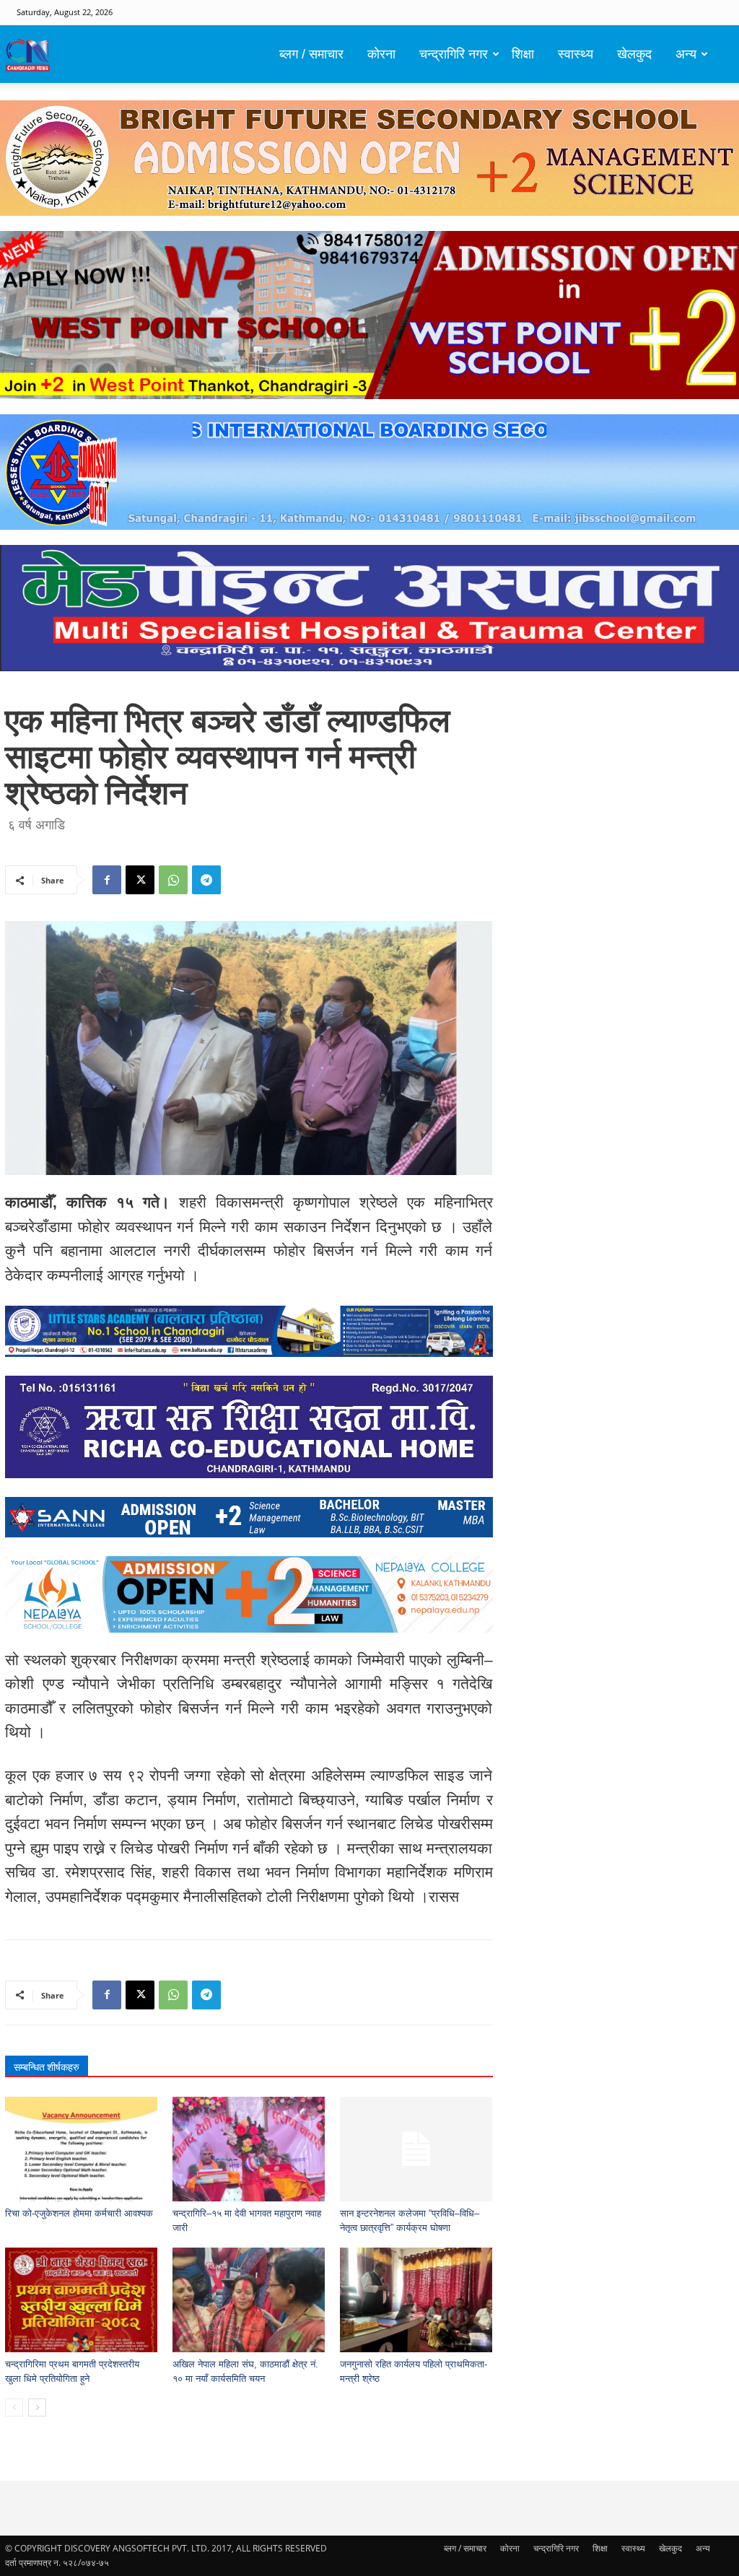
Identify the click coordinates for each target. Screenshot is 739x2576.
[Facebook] (107, 880)
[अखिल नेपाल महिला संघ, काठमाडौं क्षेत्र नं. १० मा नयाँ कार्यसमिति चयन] (249, 2300)
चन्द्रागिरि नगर (454, 54)
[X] (140, 880)
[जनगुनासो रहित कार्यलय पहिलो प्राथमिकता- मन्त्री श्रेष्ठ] (416, 2300)
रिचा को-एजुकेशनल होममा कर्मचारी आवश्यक (79, 2213)
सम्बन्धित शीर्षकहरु (47, 2067)
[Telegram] (206, 880)
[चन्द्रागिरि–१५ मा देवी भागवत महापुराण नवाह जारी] (249, 2149)
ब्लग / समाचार (311, 54)
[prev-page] (14, 2407)
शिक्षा (523, 54)
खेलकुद (634, 54)
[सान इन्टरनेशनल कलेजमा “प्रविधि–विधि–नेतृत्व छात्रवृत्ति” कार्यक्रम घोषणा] (416, 2149)
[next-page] (37, 2407)
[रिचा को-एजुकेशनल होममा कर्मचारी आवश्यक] (81, 2149)
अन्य (686, 54)
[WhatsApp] (173, 880)
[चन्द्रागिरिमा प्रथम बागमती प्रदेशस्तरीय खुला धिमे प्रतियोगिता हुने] (81, 2300)
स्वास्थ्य (576, 54)
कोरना (381, 54)
